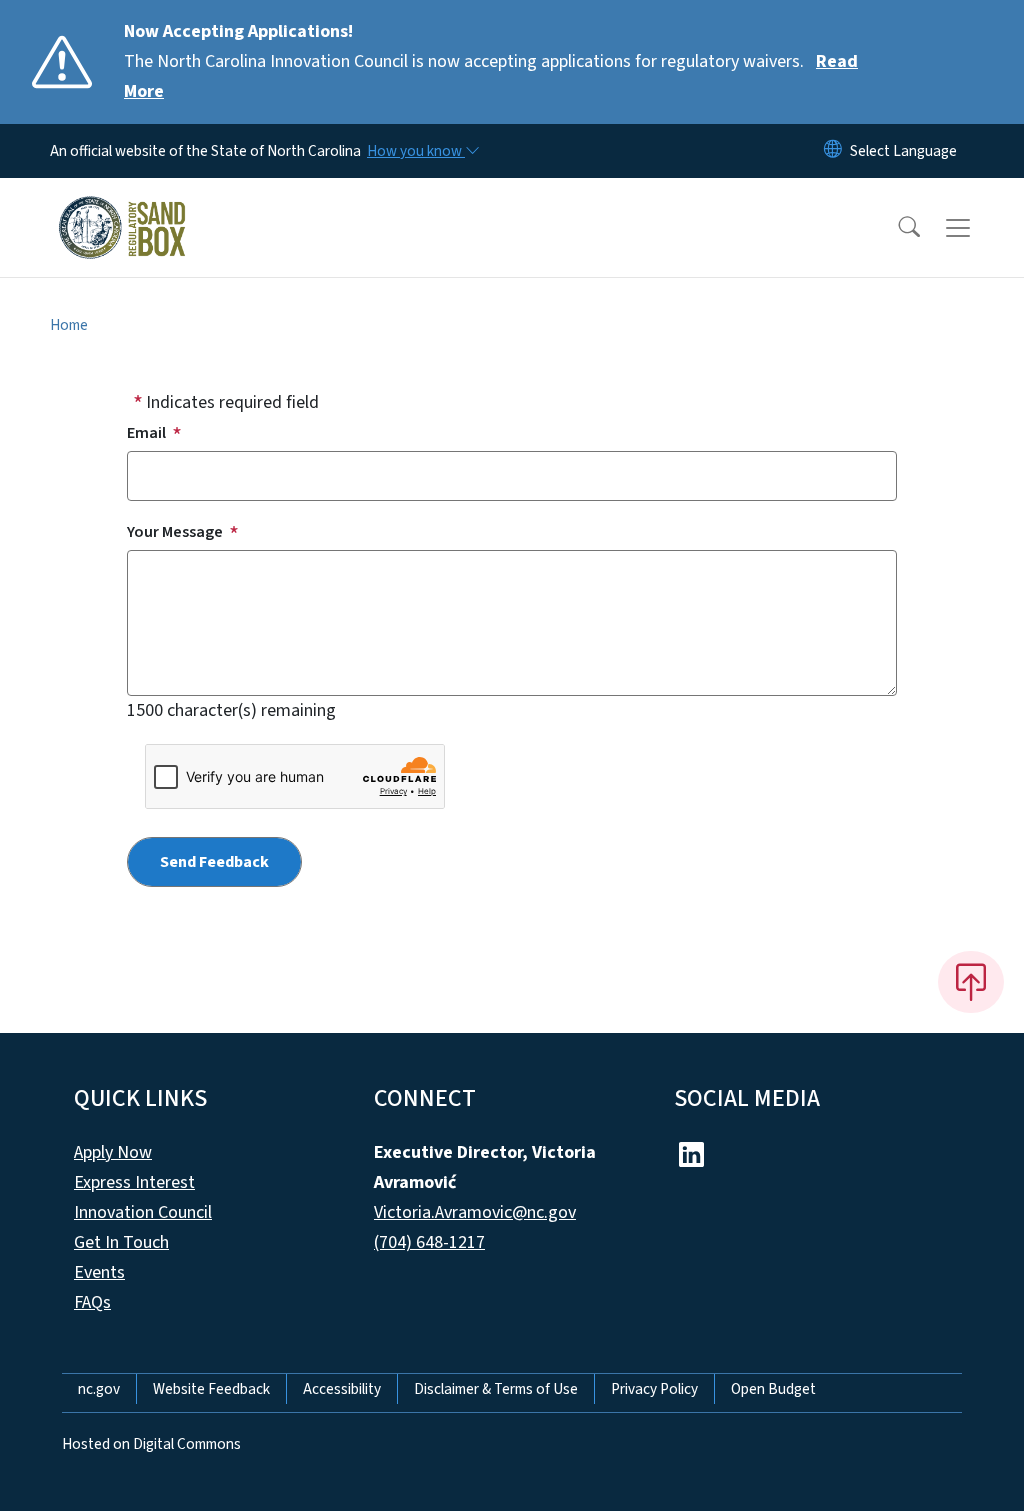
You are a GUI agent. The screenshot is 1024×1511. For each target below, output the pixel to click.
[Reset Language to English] (833, 151)
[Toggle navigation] (977, 228)
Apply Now (113, 1152)
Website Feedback (211, 1389)
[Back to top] (971, 982)
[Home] (122, 205)
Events (99, 1272)
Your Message (175, 532)
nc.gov (99, 1389)
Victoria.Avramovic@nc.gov (475, 1212)
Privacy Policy (654, 1389)
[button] (896, 228)
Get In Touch (121, 1242)
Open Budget (773, 1389)
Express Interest (134, 1182)
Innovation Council (143, 1212)
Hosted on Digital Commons (151, 1444)
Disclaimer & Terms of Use (496, 1389)
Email (146, 433)
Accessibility (342, 1389)
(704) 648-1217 (429, 1242)
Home (69, 325)
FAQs (92, 1302)
